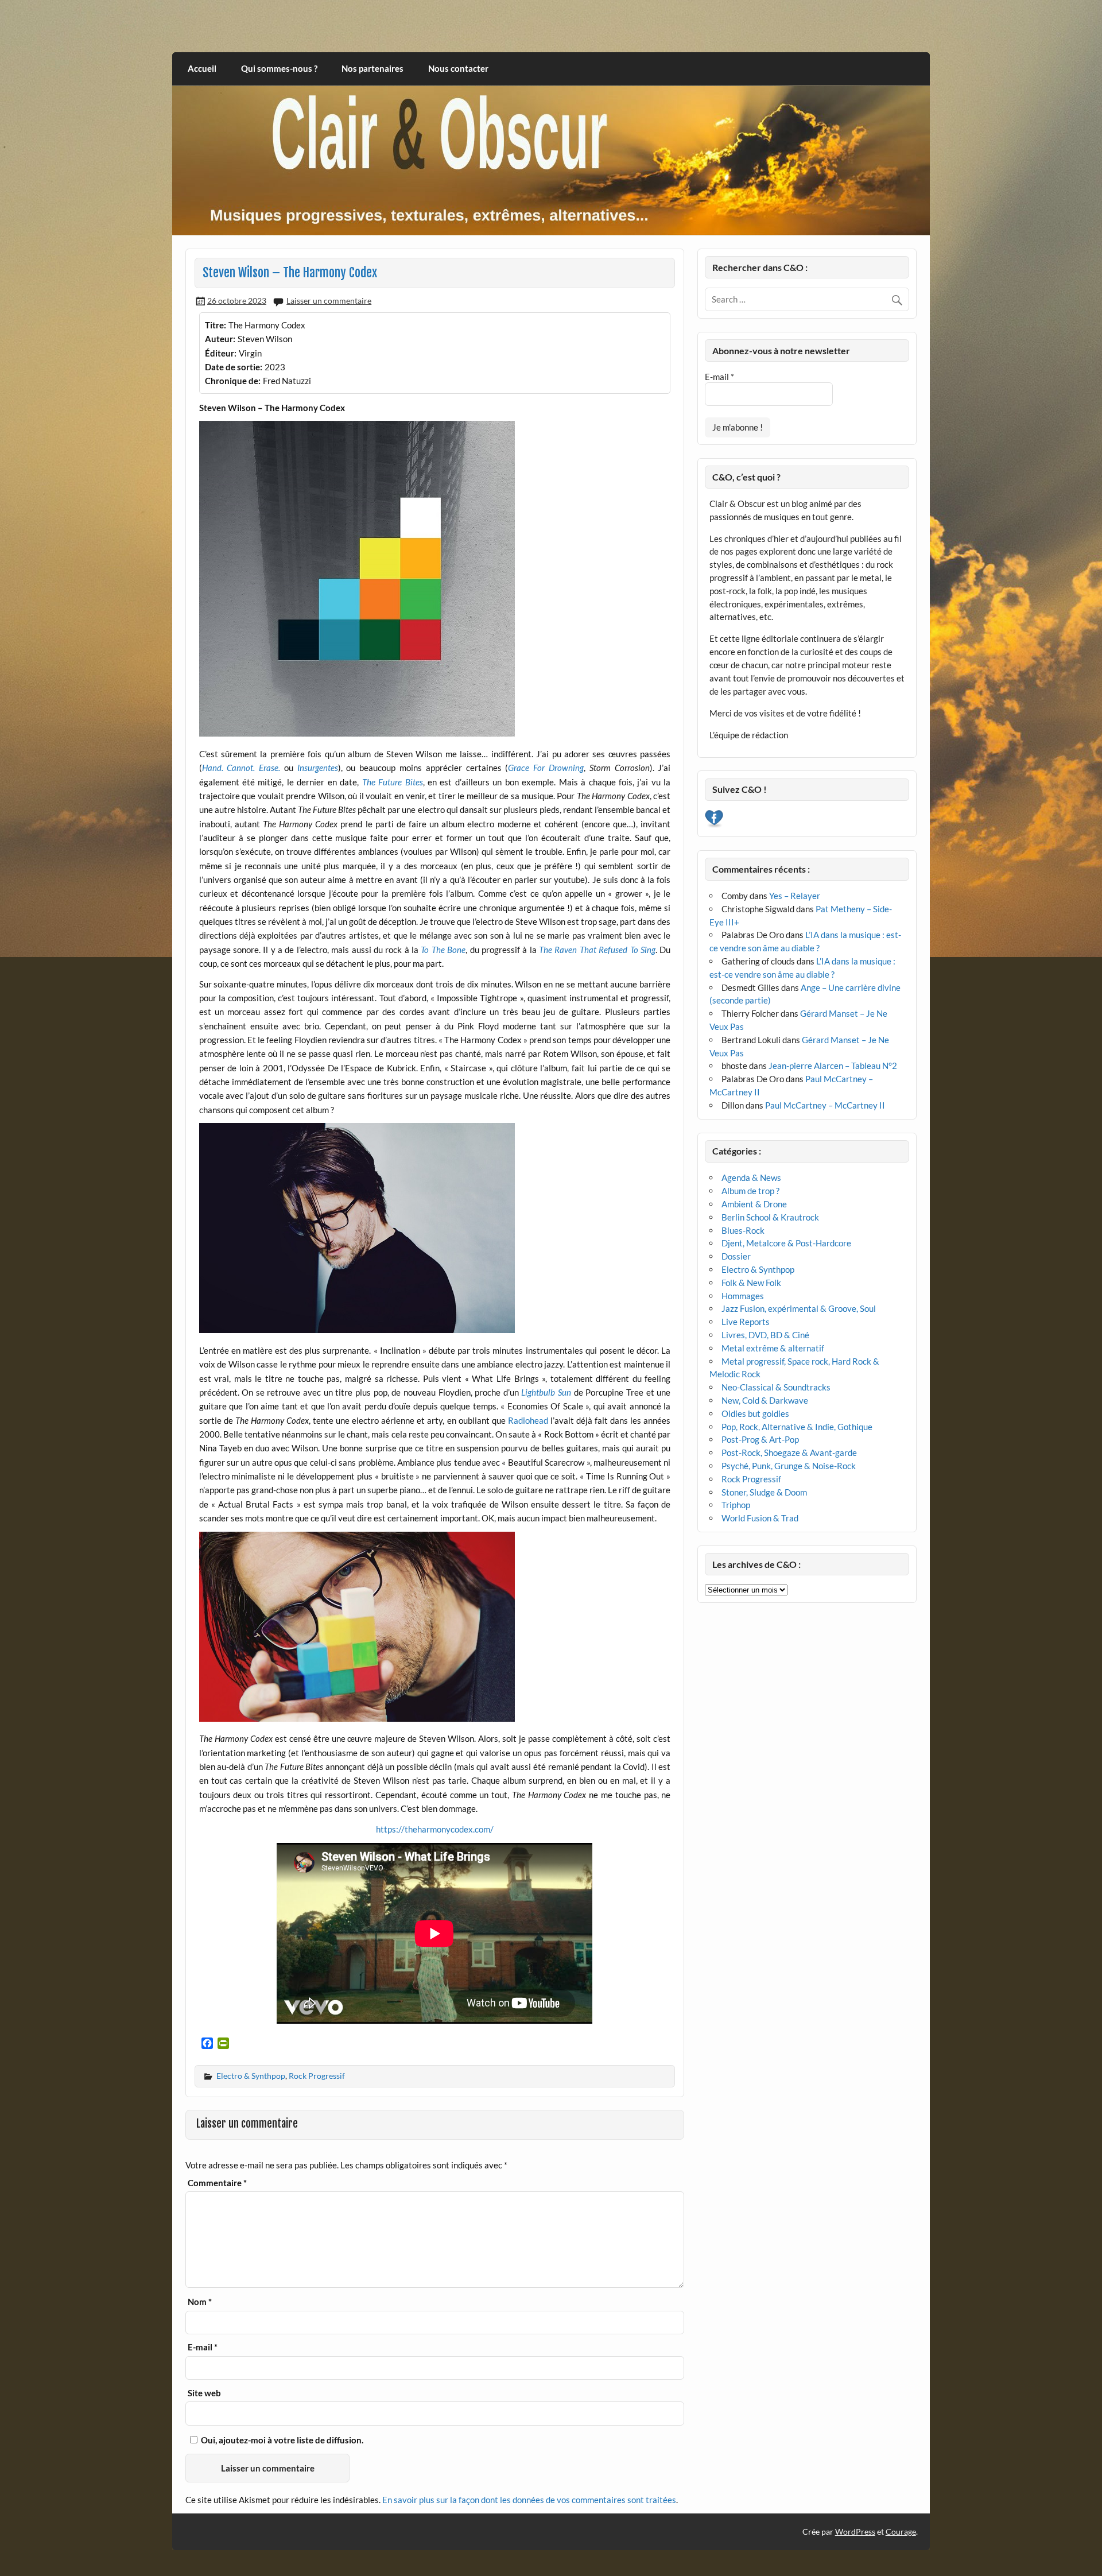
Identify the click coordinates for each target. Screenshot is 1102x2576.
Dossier (736, 1256)
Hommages (743, 1296)
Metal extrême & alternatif (773, 1348)
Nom (200, 2302)
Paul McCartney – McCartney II (825, 1105)
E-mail (203, 2347)
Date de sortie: (234, 367)
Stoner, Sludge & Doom (764, 1492)
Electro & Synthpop (251, 2076)
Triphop (736, 1505)
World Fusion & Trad (760, 1518)
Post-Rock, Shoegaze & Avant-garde (789, 1452)
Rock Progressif (317, 2076)
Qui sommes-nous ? (279, 68)
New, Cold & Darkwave (765, 1400)
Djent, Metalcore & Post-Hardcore (786, 1243)
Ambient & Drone (754, 1204)
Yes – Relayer (795, 896)
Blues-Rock (743, 1230)
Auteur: (220, 339)
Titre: (216, 325)
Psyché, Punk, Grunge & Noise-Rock (789, 1466)
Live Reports (746, 1322)
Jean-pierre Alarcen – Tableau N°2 (833, 1066)
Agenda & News (751, 1177)
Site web (204, 2393)
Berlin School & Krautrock (770, 1217)
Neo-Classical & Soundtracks (776, 1387)
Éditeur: (221, 353)
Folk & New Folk (751, 1283)
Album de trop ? (750, 1191)
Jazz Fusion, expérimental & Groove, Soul (799, 1308)
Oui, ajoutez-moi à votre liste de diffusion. (281, 2440)
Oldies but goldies (755, 1413)
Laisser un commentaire (329, 301)
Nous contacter (458, 68)
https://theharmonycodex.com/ (435, 1829)
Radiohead (528, 1420)
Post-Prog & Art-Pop (760, 1439)
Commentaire (217, 2183)
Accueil (202, 68)
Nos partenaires (372, 68)
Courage (901, 2532)
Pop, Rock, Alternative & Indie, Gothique (797, 1427)
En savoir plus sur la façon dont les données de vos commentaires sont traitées (529, 2500)
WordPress (855, 2532)
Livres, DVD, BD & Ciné (765, 1335)
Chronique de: (233, 381)
